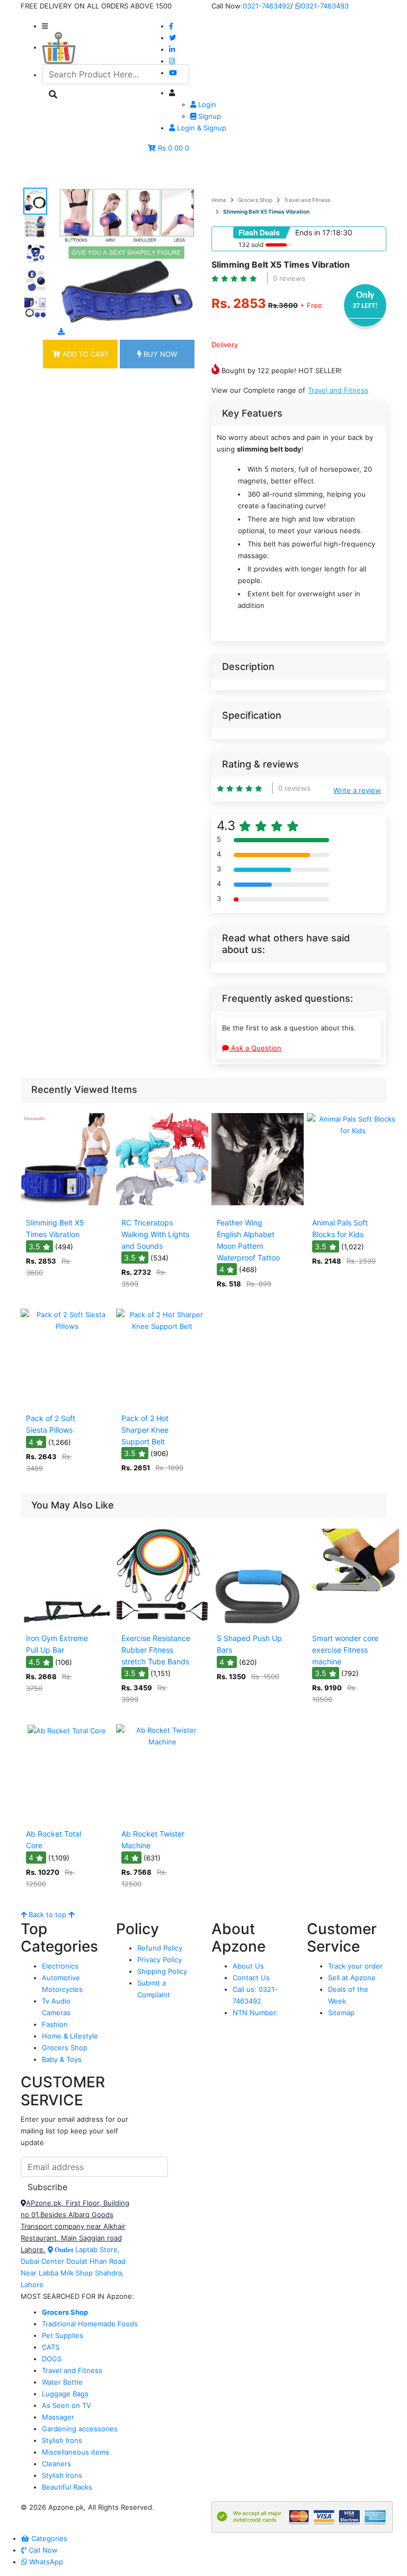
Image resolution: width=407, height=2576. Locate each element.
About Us (248, 1966)
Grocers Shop (255, 200)
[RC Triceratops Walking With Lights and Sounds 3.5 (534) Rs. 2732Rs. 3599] (162, 1206)
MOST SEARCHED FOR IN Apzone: (77, 2296)
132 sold (251, 245)
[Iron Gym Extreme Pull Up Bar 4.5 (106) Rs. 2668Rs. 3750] (67, 1621)
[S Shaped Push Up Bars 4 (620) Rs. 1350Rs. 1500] (258, 1621)
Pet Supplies (63, 2335)
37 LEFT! (365, 306)
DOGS (52, 2359)
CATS (51, 2347)
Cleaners (56, 2464)
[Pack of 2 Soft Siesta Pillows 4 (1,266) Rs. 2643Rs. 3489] (67, 1401)
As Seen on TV (67, 2405)
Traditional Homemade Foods (90, 2324)
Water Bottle (62, 2382)
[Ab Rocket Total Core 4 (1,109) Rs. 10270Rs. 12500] (67, 1817)
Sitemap (341, 2013)
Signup (209, 116)
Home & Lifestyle (70, 2036)
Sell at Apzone (352, 1978)
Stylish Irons (62, 2440)
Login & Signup (201, 128)
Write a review (357, 790)
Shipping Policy (162, 1971)
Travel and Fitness (307, 200)
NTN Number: (255, 2013)
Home (219, 200)
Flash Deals (259, 232)
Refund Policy (160, 1948)
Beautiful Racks (67, 2487)
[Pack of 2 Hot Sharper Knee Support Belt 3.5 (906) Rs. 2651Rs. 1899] (162, 1401)
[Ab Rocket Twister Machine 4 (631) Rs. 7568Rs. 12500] (162, 1817)
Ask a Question (255, 1048)
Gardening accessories (80, 2429)
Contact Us (251, 1978)
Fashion (55, 2024)
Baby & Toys (62, 2059)
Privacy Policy (160, 1960)
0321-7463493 (325, 6)
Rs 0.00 (170, 148)
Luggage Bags (65, 2394)
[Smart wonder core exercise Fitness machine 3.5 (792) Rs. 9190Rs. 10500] (353, 1621)
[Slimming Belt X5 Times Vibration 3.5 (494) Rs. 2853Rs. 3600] (67, 1206)
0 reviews (289, 278)
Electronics (60, 1966)
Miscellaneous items (76, 2452)
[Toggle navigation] (44, 173)
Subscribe (47, 2187)
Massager (58, 2417)
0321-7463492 (267, 6)
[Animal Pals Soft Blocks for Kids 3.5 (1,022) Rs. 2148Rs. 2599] (353, 1206)
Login (206, 104)
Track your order (355, 1966)
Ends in (308, 232)
